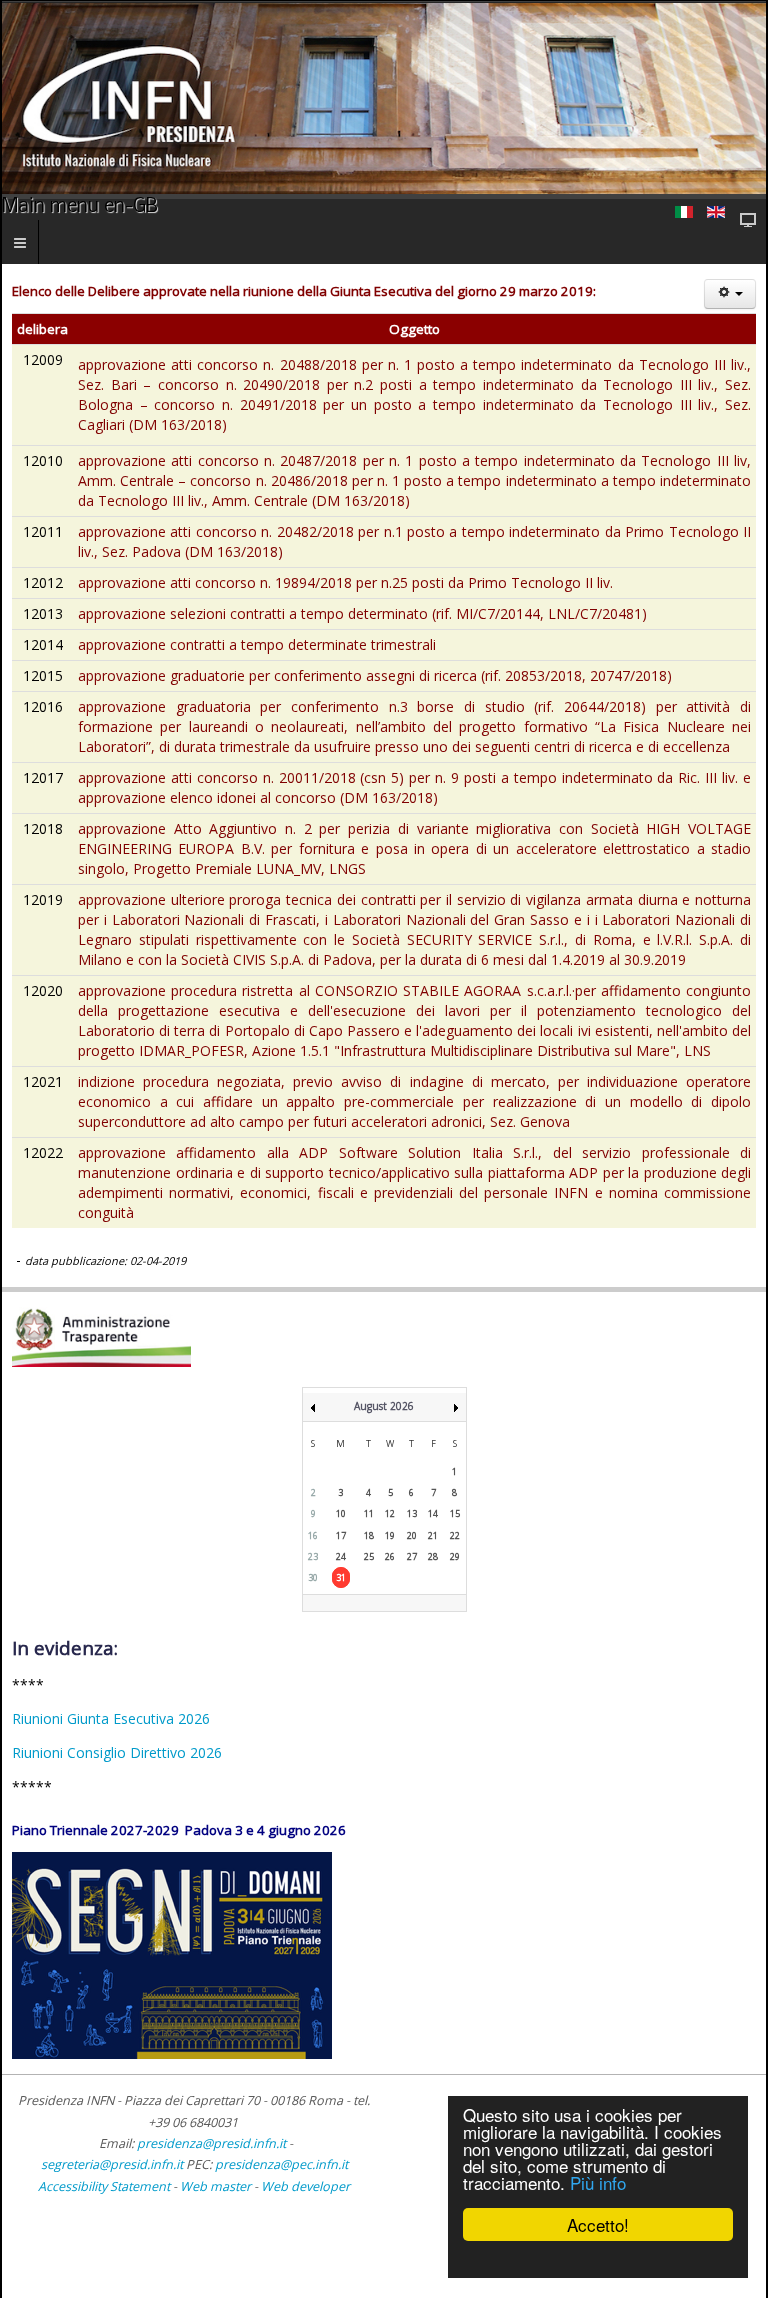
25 (369, 1556)
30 (313, 1577)
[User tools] (730, 294)
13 (412, 1513)
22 (455, 1535)
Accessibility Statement (104, 2186)
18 (369, 1535)
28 (433, 1556)
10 (341, 1513)
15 (455, 1513)
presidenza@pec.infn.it (281, 2164)
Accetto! (598, 2224)
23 (313, 1556)
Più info (598, 2182)
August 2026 (384, 1406)
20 (412, 1535)
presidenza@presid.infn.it (211, 2143)
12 (390, 1513)
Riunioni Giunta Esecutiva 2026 (111, 1718)
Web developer (305, 2186)
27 (412, 1556)
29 (455, 1556)
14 (433, 1513)
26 (390, 1556)
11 (369, 1513)
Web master (215, 2186)
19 (390, 1535)
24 (341, 1556)
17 (341, 1535)
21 (433, 1535)
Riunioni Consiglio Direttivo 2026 (117, 1752)
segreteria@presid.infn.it (112, 2164)
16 (313, 1535)
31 (341, 1577)
